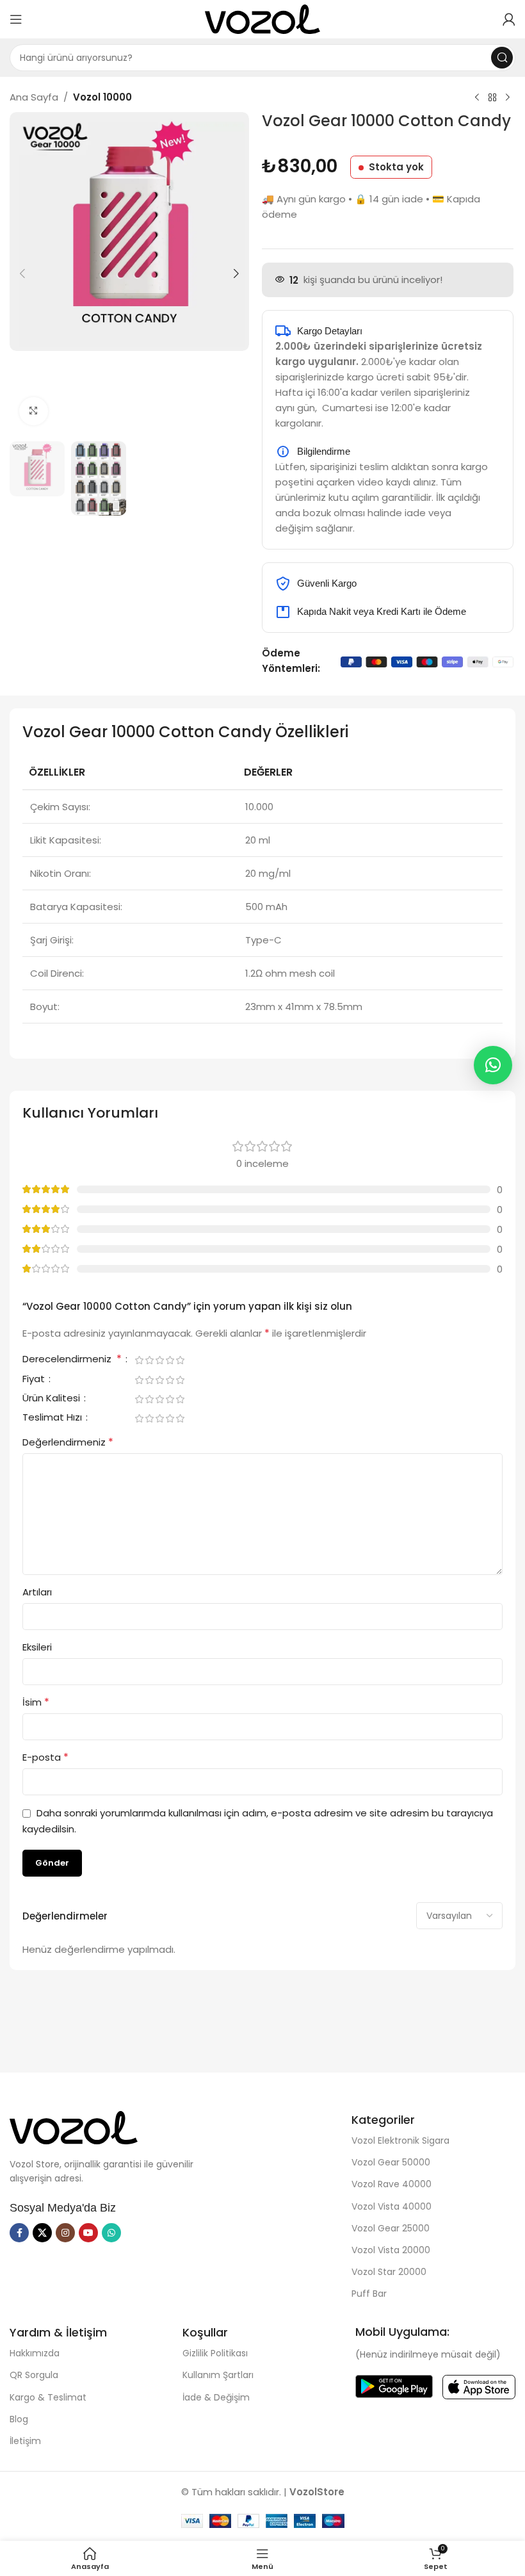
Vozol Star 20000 (389, 2272)
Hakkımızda (35, 2353)
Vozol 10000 (102, 97)
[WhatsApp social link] (111, 2233)
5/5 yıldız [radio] (180, 1360)
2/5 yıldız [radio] (149, 1360)
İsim (36, 1702)
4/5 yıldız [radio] (170, 1360)
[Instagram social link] (65, 2233)
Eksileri (37, 1647)
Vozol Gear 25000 (391, 2228)
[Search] (502, 58)
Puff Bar (369, 2294)
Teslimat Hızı (53, 1418)
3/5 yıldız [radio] (159, 1360)
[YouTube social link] (88, 2233)
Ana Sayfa (34, 97)
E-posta (45, 1757)
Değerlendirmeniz (68, 1442)
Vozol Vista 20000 (391, 2250)
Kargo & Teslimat (48, 2397)
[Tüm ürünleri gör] (492, 98)
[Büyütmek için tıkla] (34, 412)
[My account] (509, 19)
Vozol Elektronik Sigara (400, 2140)
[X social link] (42, 2233)
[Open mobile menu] (16, 19)
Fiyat (35, 1380)
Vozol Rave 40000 (392, 2184)
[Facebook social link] (19, 2233)
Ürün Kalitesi (52, 1399)
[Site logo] (262, 18)
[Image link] (74, 2127)
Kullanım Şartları (218, 2375)
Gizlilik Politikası (215, 2353)
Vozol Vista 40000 (392, 2206)
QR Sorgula (34, 2375)
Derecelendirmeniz (72, 1360)
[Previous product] (477, 98)
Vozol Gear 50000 (391, 2162)
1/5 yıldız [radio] (139, 1360)
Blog (19, 2419)
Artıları (37, 1592)
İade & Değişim (216, 2397)
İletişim (25, 2441)
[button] (22, 273)
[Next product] (508, 98)
